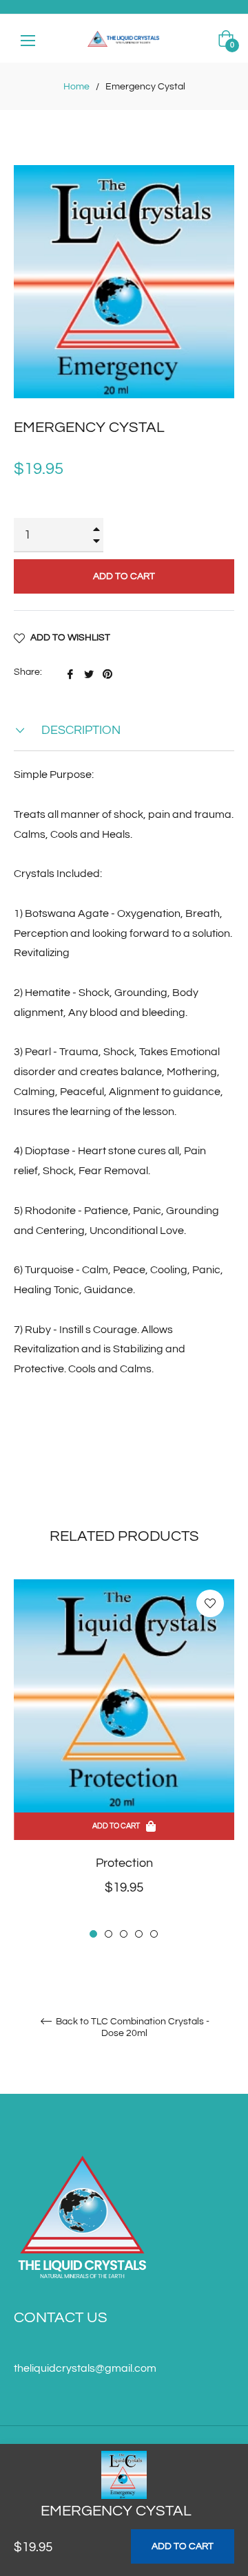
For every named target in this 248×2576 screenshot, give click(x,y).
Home (76, 87)
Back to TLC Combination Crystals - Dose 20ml (132, 2027)
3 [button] (124, 1934)
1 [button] (93, 1934)
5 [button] (154, 1934)
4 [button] (139, 1934)
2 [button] (108, 1934)
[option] (124, 1760)
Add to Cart (183, 2546)
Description (80, 730)
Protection (124, 1863)
